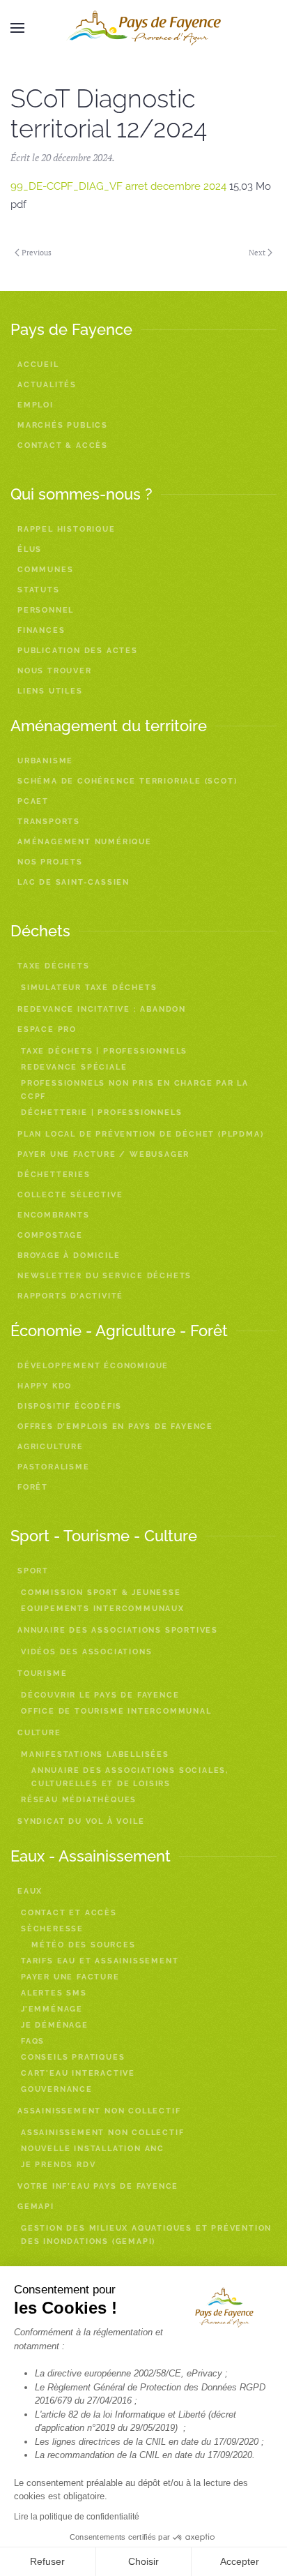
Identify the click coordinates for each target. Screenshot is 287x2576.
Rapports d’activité (70, 1296)
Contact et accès (69, 1913)
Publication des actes (78, 651)
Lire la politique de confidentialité (77, 2517)
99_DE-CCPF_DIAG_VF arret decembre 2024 (118, 186)
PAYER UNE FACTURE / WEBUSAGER (103, 1154)
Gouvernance (57, 2089)
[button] (17, 28)
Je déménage (55, 2025)
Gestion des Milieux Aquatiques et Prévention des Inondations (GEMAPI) (146, 2235)
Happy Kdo (45, 1386)
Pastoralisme (54, 1467)
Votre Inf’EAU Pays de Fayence (98, 2186)
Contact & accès (63, 445)
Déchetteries (54, 1175)
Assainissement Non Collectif (102, 2133)
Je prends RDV (58, 2165)
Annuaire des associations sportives (118, 1630)
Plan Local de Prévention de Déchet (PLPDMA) (140, 1134)
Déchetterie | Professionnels (101, 1113)
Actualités (47, 385)
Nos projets (50, 862)
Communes (45, 570)
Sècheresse (52, 1929)
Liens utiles (50, 691)
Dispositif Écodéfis (70, 1406)
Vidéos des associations (86, 1652)
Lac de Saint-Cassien (73, 882)
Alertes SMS (54, 1993)
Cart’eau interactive (78, 2073)
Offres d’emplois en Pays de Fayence (115, 1426)
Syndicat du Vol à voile (81, 1821)
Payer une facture (70, 1977)
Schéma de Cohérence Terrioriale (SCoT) (127, 781)
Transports (49, 822)
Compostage (50, 1235)
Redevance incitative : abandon (102, 1009)
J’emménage (52, 2009)
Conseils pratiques (73, 2057)
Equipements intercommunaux (103, 1609)
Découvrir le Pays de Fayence (100, 1695)
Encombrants (54, 1215)
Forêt (33, 1487)
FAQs (33, 2041)
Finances (41, 630)
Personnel (46, 610)
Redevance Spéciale (74, 1067)
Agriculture (51, 1447)
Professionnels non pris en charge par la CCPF (135, 1090)
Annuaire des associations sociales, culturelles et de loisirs (130, 1777)
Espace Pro (47, 1029)
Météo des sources (84, 1945)
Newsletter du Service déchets (104, 1276)
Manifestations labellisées (95, 1754)
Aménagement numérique (85, 842)
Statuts (39, 590)
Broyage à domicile (69, 1256)
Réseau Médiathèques (79, 1800)
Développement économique (93, 1366)
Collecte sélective (70, 1195)
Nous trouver (55, 671)
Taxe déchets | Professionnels (104, 1051)
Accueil (38, 365)
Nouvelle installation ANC (93, 2149)
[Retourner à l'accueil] (143, 28)
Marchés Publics (63, 425)
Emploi (36, 405)
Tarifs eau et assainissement (100, 1961)
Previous (37, 253)
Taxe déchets (54, 966)
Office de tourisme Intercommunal (116, 1711)
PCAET (33, 801)
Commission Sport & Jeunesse (101, 1593)
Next (257, 253)
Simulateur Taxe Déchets (89, 988)
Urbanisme (45, 761)
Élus (30, 549)
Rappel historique (67, 529)
